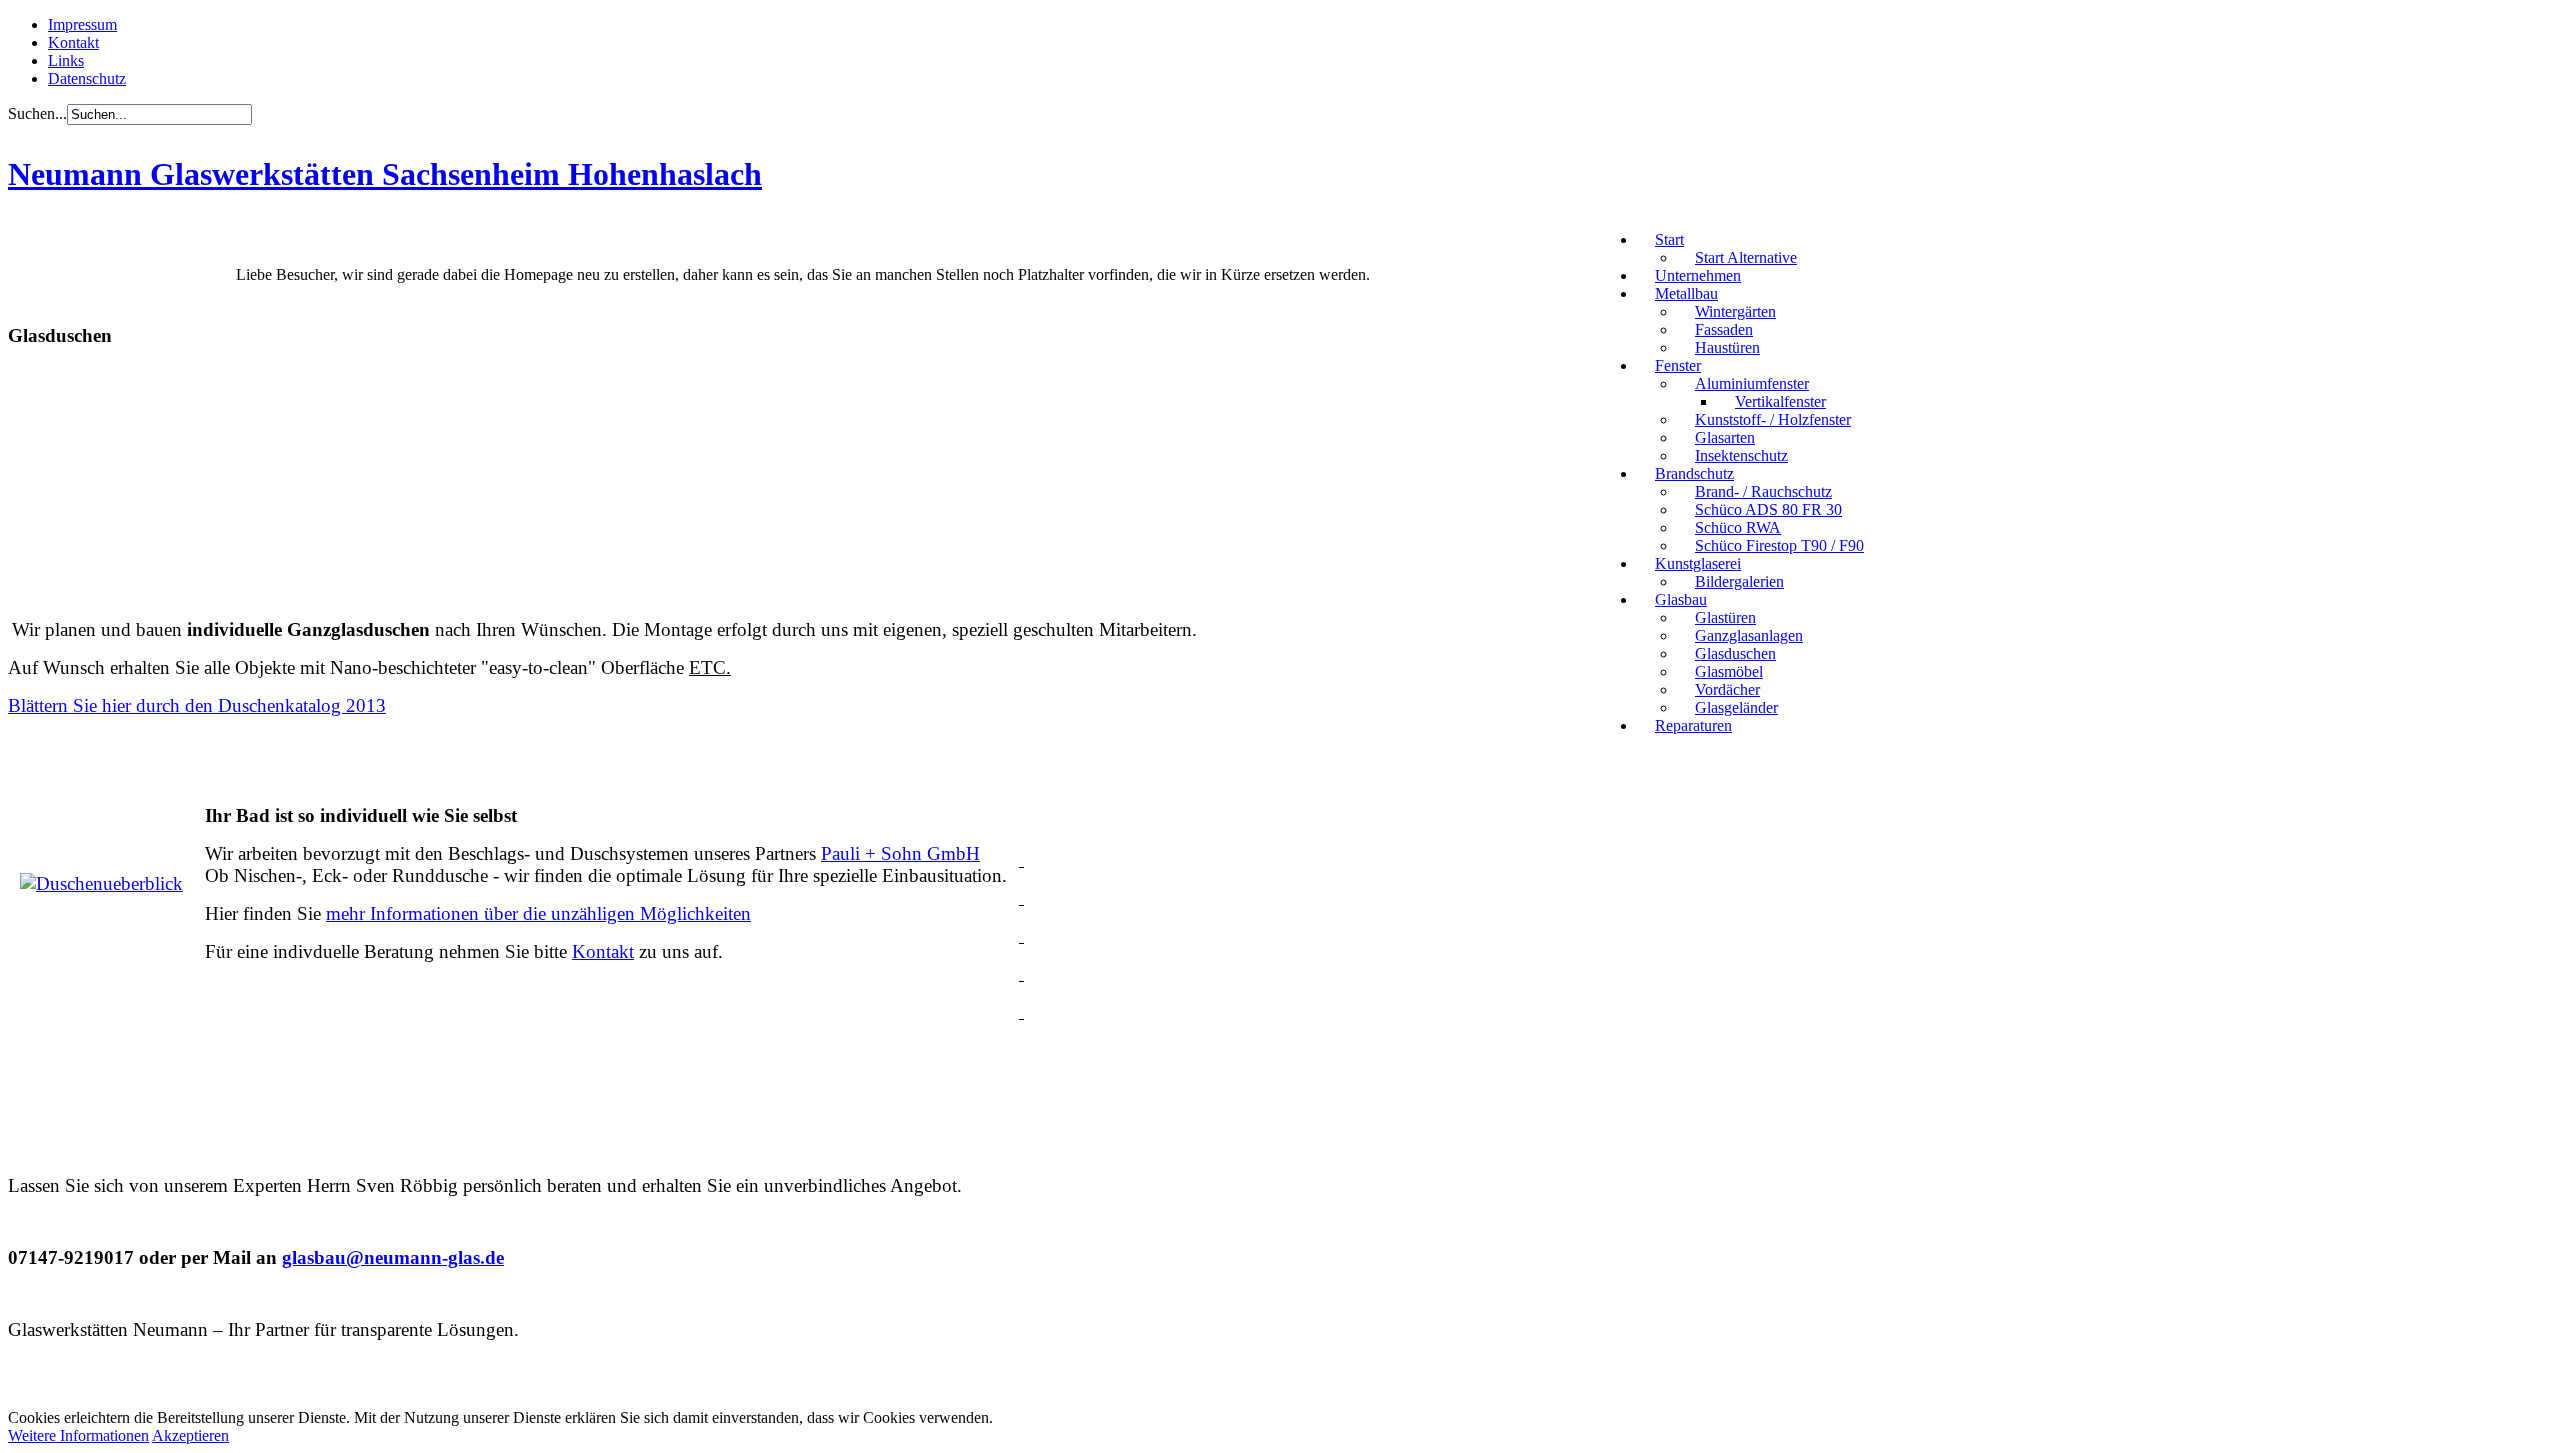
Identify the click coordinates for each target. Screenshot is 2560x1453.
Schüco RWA (1738, 527)
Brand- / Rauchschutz (1763, 491)
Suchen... (37, 113)
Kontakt (73, 42)
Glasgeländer (1736, 707)
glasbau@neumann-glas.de (393, 1257)
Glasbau (1681, 599)
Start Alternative (1746, 257)
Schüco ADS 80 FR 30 (1768, 509)
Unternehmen (1698, 275)
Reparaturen (1693, 725)
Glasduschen (1735, 653)
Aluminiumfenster (1752, 383)
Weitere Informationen (78, 1435)
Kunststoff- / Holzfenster (1773, 419)
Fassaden (1724, 329)
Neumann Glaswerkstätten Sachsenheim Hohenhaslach (385, 174)
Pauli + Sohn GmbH (900, 853)
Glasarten (1725, 437)
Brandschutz (1694, 473)
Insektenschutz (1741, 455)
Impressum (82, 24)
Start (1669, 239)
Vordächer (1727, 689)
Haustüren (1727, 347)
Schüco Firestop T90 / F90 (1779, 545)
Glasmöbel (1729, 671)
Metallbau (1686, 293)
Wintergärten (1735, 311)
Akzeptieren (190, 1435)
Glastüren (1725, 617)
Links (66, 60)
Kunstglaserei (1698, 563)
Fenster (1678, 365)
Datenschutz (87, 78)
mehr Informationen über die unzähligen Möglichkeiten (538, 913)
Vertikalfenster (1780, 401)
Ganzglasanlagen (1749, 635)
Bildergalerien (1739, 581)
